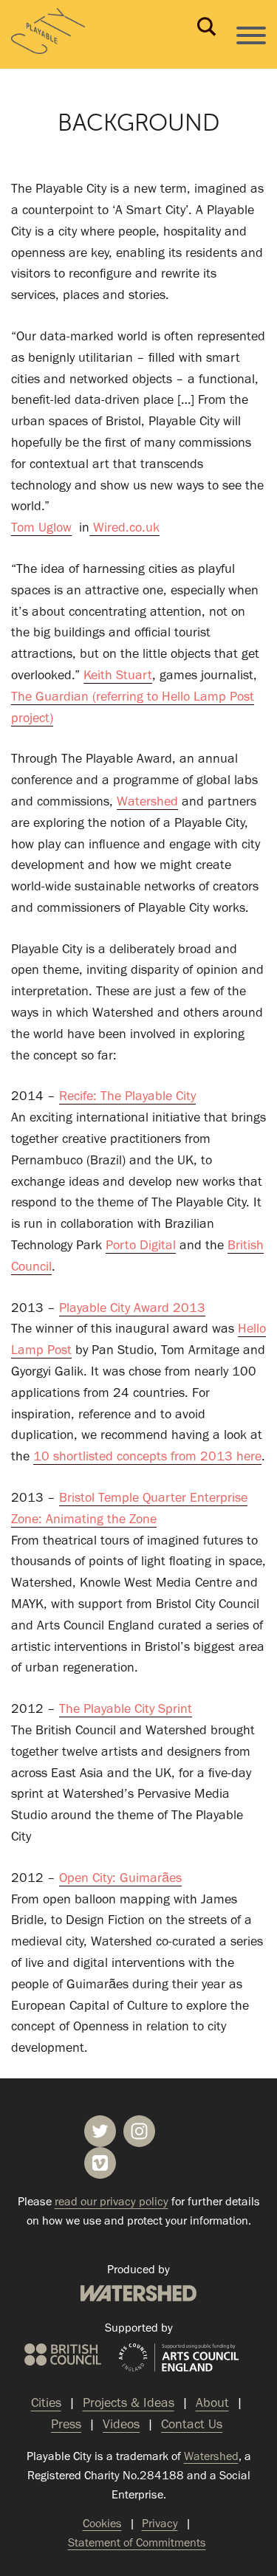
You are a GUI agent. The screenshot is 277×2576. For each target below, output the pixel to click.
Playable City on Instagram (139, 2131)
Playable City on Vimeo (100, 2163)
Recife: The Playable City (127, 1096)
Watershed (147, 801)
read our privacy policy (112, 2201)
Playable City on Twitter (100, 2131)
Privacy (160, 2523)
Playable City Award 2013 (132, 1308)
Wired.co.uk (124, 527)
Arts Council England (179, 2358)
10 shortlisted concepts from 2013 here (147, 1456)
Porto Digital (141, 1245)
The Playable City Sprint (126, 1708)
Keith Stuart (118, 675)
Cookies (102, 2523)
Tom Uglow (41, 527)
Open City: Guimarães (120, 1878)
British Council (63, 2355)
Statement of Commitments (137, 2542)
